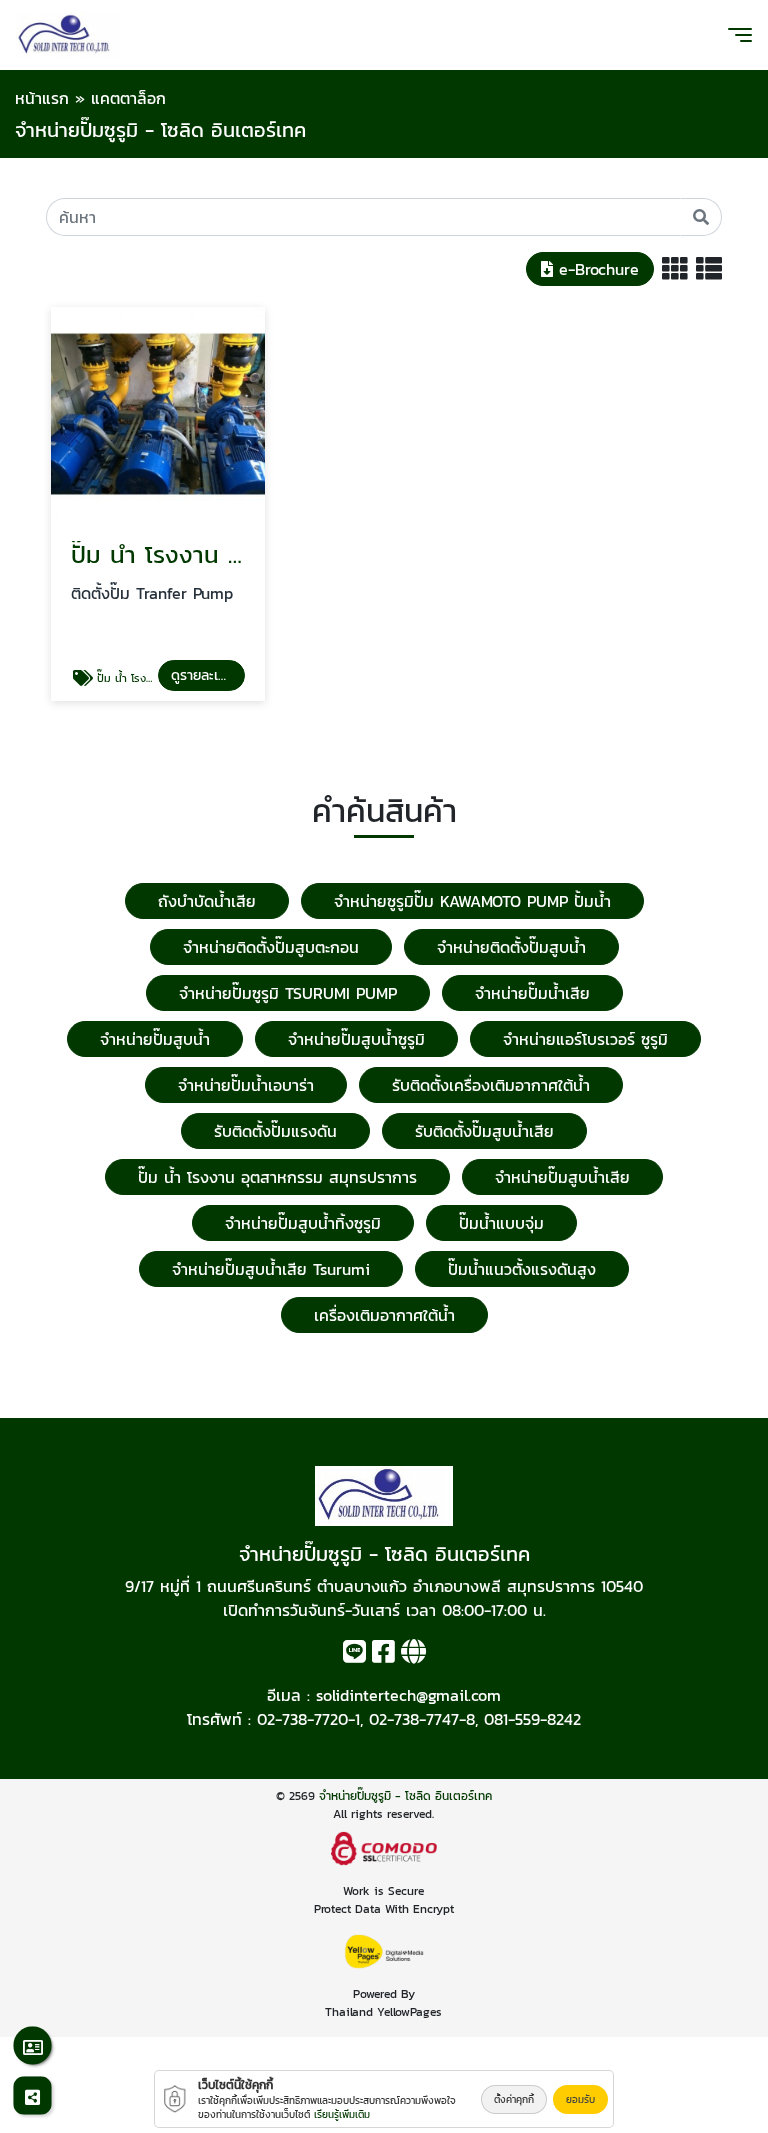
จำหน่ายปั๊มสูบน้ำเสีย (562, 1177)
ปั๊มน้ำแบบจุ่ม (501, 1223)
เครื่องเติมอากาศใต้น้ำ (384, 1315)
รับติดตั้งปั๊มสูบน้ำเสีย (484, 1131)
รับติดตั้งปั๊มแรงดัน (275, 1131)
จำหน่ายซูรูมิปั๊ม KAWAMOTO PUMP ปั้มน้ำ (472, 901)
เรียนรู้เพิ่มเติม (342, 2114)
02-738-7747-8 (422, 1719)
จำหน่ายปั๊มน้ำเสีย (532, 993)
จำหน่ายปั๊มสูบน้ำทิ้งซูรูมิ (303, 1223)
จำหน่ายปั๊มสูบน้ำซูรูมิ (356, 1039)
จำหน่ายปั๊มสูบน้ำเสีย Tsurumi (271, 1269)
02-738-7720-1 (308, 1719)
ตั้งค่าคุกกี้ (514, 2099)
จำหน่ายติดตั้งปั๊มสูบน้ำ (511, 947)
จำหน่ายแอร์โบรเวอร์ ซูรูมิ (585, 1039)
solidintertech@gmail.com (408, 1695)
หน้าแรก (42, 98)
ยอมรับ (580, 2099)
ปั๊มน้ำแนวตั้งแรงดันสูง (522, 1269)
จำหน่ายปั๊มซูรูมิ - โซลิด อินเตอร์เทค (405, 1796)
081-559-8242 (532, 1719)
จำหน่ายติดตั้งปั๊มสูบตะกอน (271, 947)
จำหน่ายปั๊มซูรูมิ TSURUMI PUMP (288, 993)
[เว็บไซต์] (413, 1655)
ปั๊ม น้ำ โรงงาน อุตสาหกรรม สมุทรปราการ (277, 1177)
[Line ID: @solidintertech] (354, 1655)
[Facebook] (383, 1655)
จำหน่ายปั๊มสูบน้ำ (155, 1039)
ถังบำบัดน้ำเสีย (207, 901)
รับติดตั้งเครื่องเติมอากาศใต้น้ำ (491, 1085)
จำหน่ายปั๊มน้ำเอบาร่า (246, 1085)
